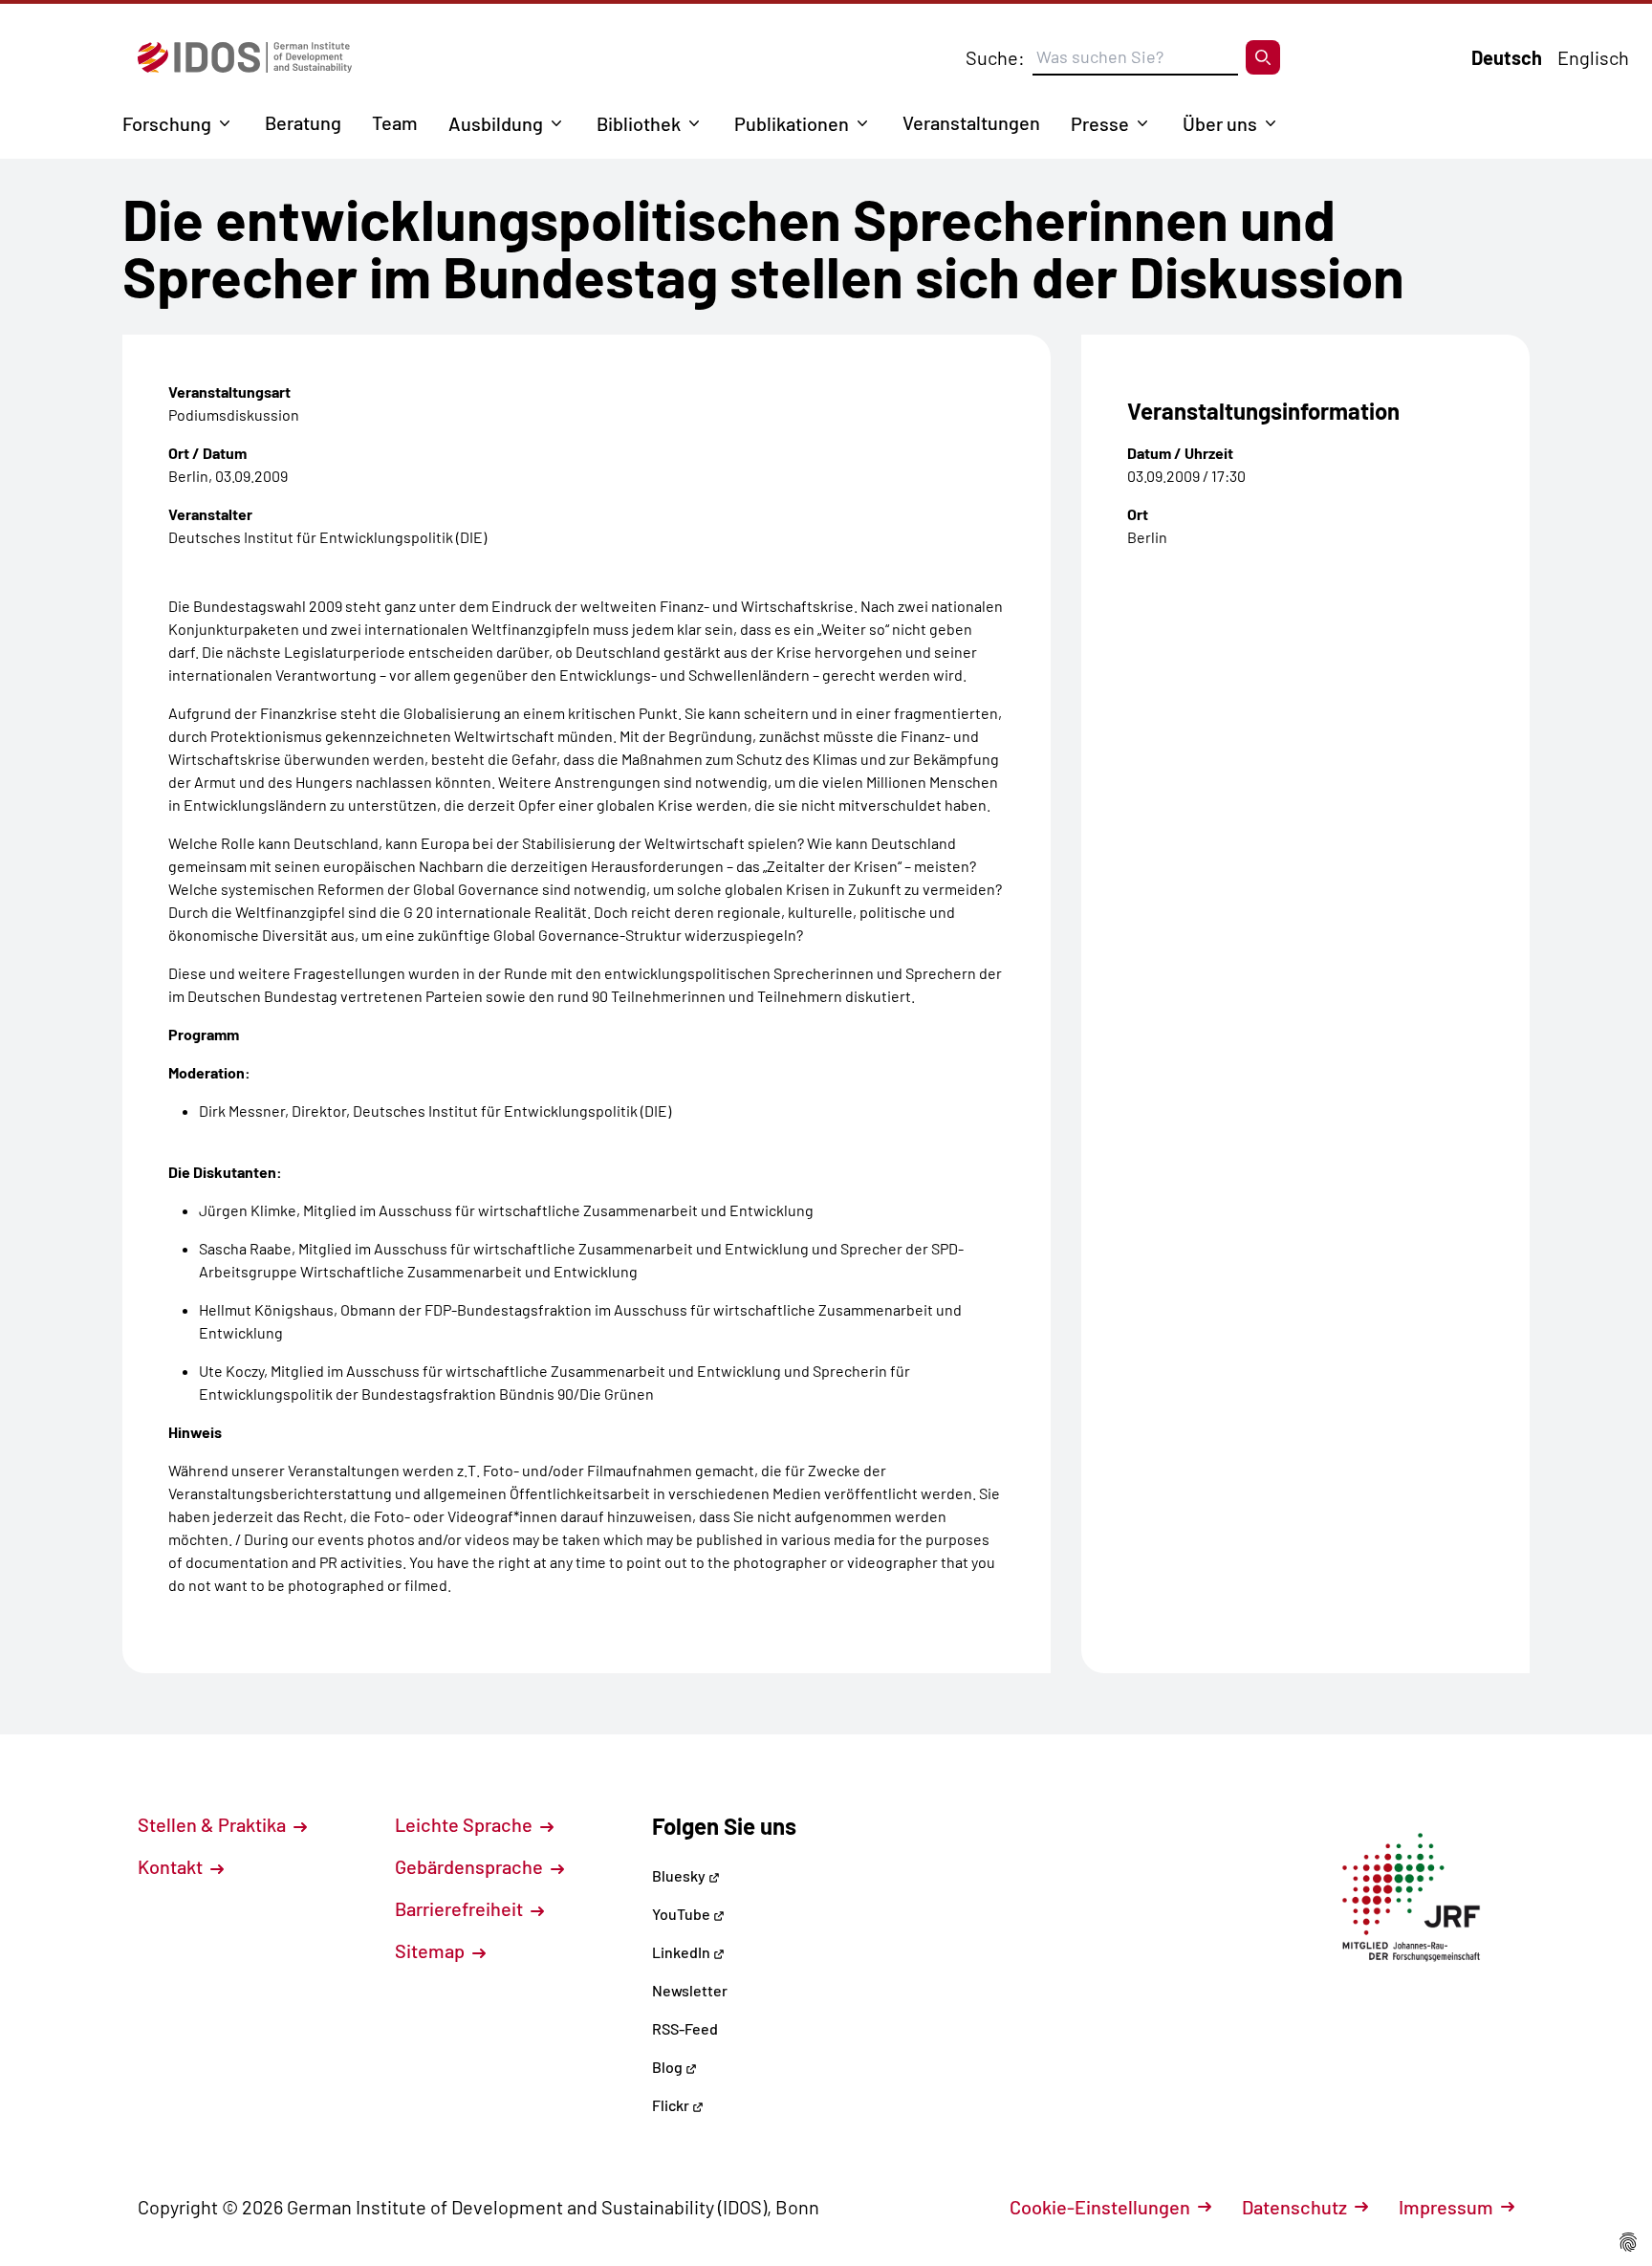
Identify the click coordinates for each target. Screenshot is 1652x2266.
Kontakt (172, 1866)
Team (395, 122)
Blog (669, 2067)
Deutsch (1507, 57)
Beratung (303, 122)
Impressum (1446, 2207)
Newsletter (690, 1990)
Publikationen (792, 123)
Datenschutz (1294, 2207)
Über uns (1220, 123)
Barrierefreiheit (461, 1908)
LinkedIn (683, 1952)
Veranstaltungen (971, 122)
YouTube (683, 1914)
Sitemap (432, 1950)
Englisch (1593, 57)
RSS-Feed (685, 2028)
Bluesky (680, 1875)
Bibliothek (639, 123)
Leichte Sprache (466, 1824)
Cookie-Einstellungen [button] (1100, 2207)
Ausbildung (496, 123)
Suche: (995, 57)
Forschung (167, 123)
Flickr (672, 2105)
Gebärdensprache (471, 1866)
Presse (1100, 123)
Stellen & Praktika (214, 1824)
